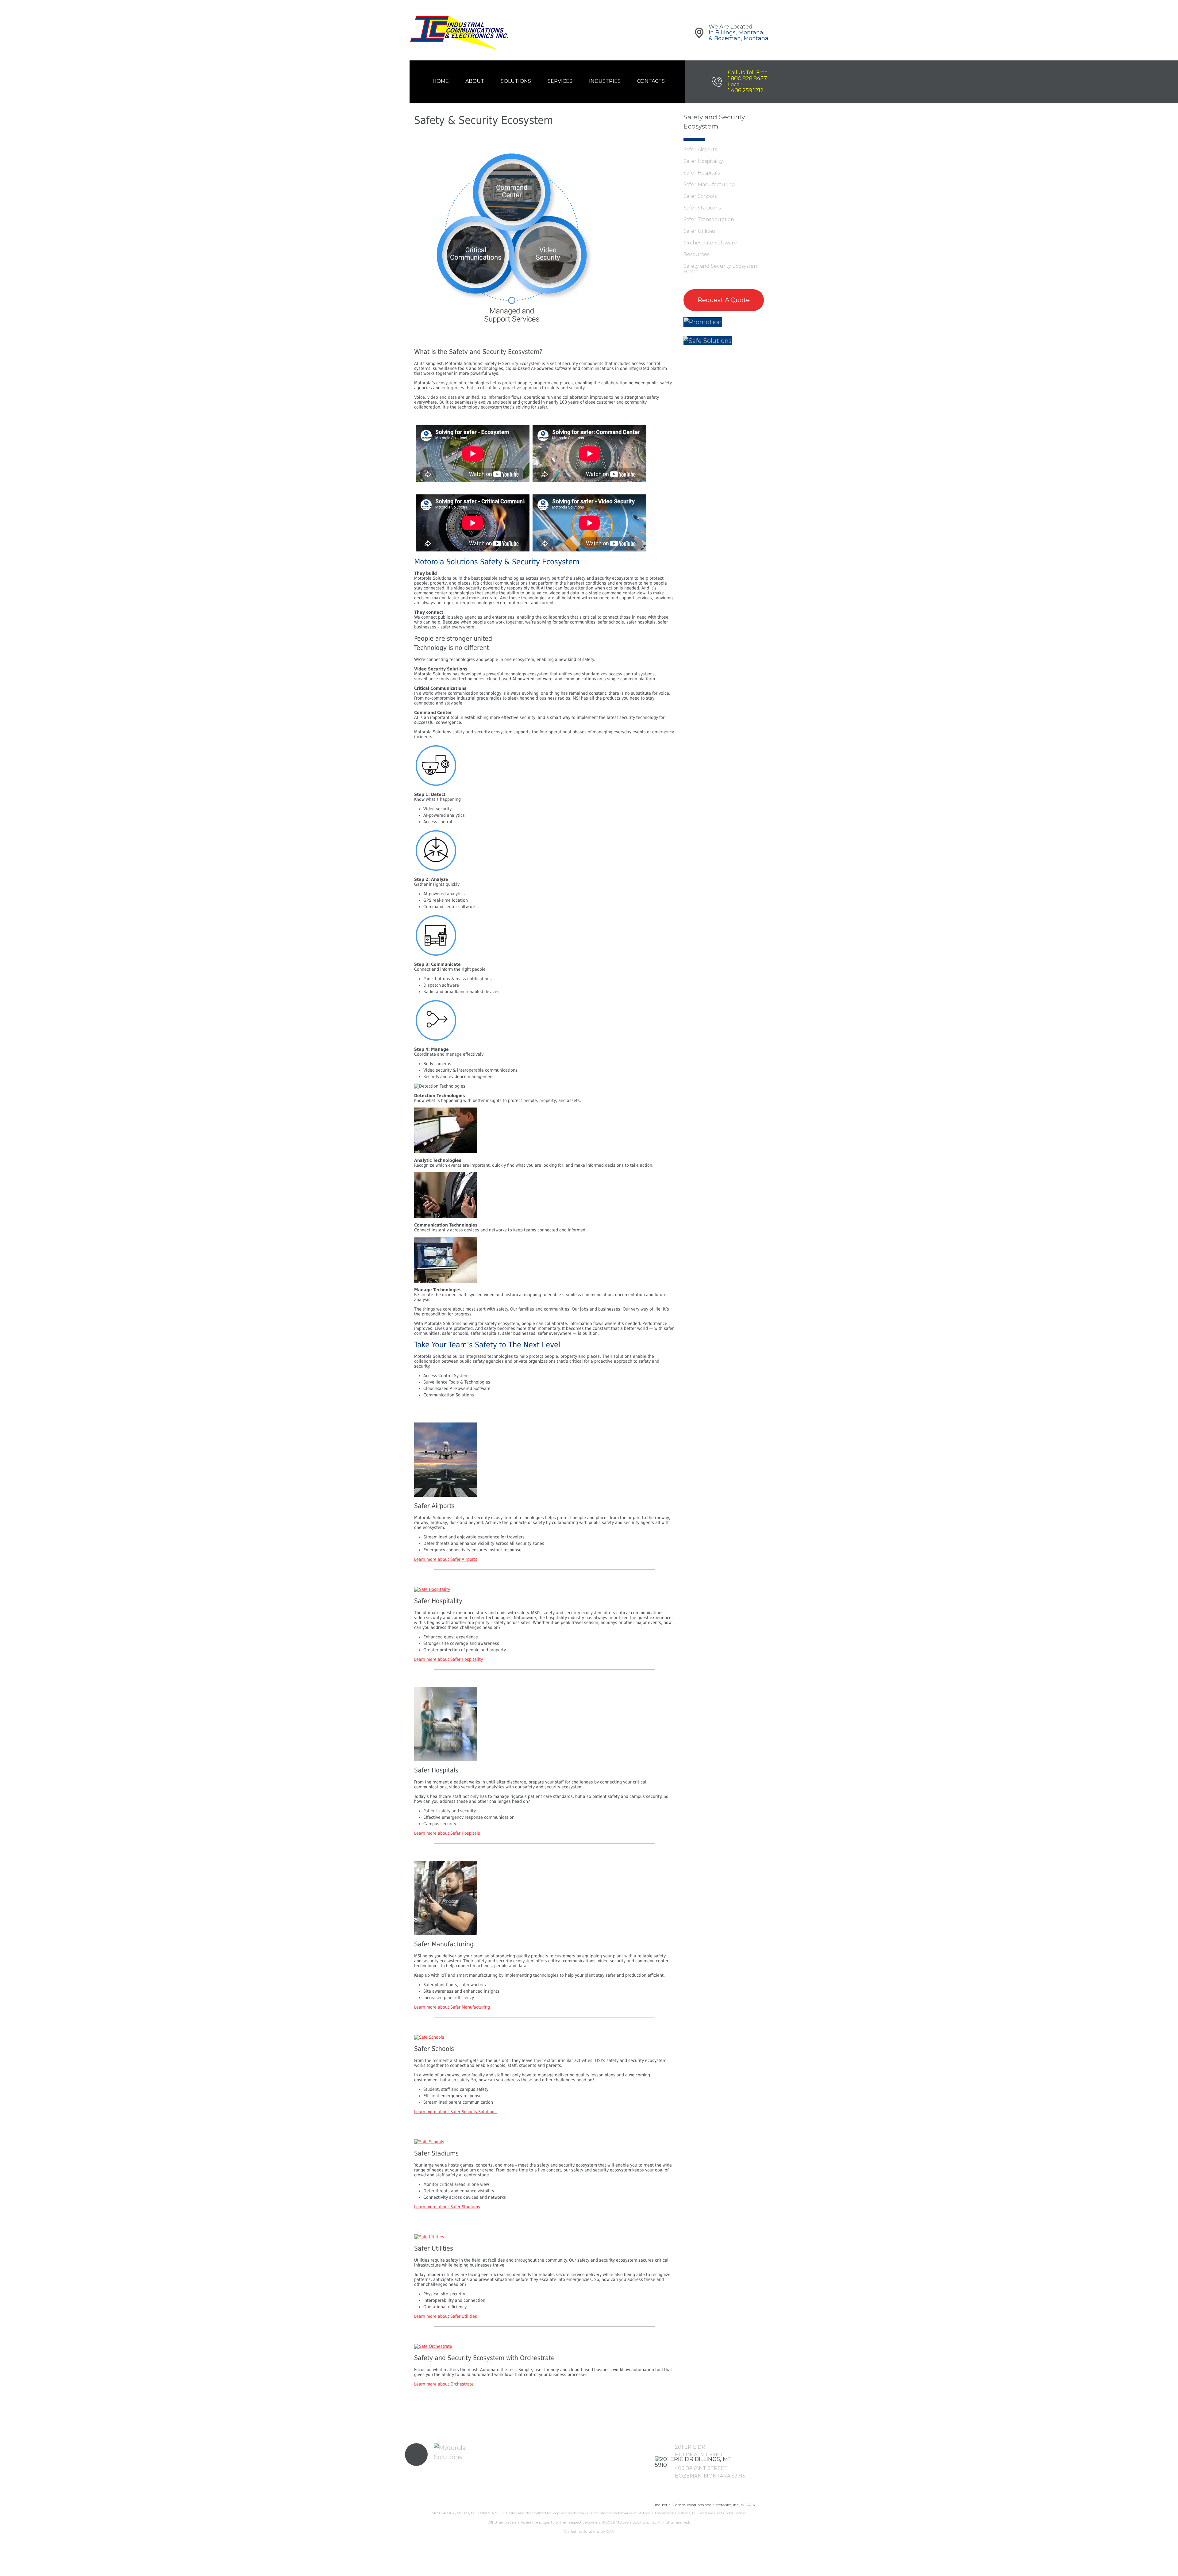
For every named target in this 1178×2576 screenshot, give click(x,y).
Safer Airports (700, 150)
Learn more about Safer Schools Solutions (455, 2112)
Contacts (651, 81)
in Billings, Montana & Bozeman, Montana (739, 35)
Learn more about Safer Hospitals (447, 1833)
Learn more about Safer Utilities (446, 2316)
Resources (696, 254)
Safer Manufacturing (709, 184)
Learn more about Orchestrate (444, 2384)
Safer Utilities (699, 231)
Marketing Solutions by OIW (589, 2531)
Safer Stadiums (702, 208)
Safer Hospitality (703, 161)
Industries (605, 81)
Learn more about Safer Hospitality (448, 1659)
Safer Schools (700, 196)
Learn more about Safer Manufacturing (452, 2007)
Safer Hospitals (702, 173)
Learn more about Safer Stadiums (447, 2207)
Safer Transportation (709, 219)
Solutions (516, 81)
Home (441, 81)
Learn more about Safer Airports (446, 1559)
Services (560, 81)
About (475, 81)
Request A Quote (724, 300)
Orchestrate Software (710, 243)
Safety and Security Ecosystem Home (721, 269)
